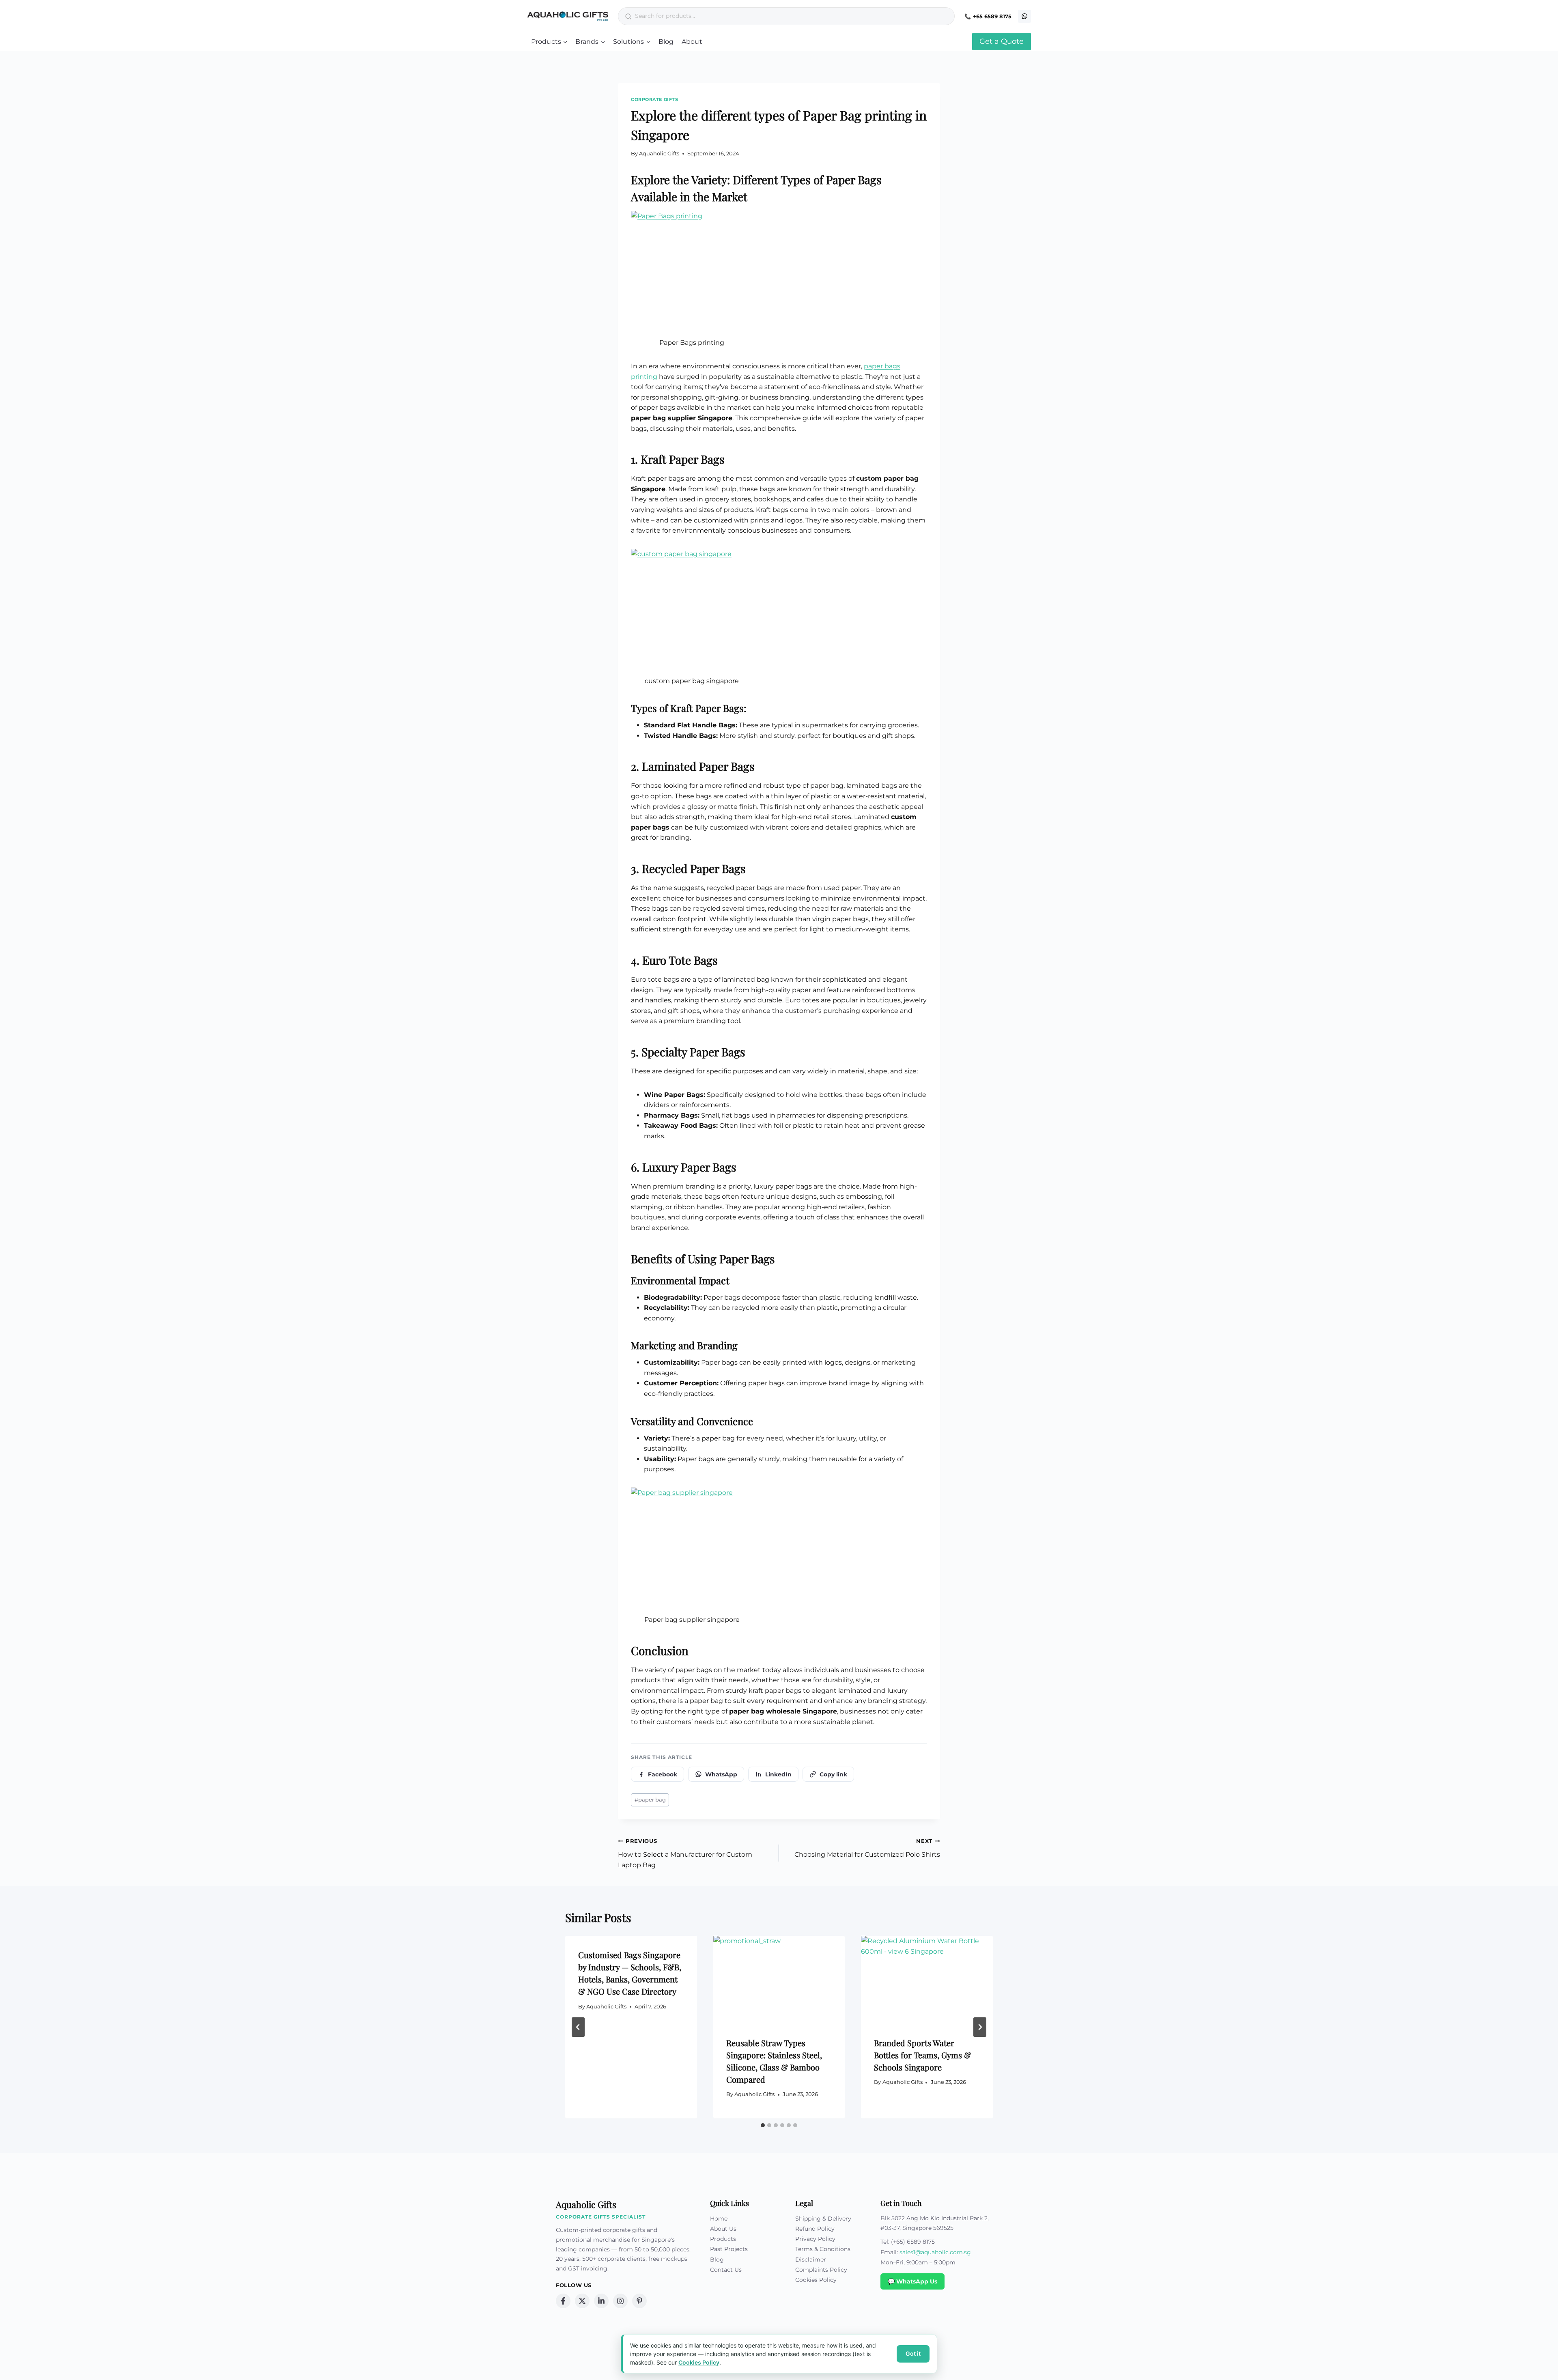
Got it (913, 2353)
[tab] (763, 2125)
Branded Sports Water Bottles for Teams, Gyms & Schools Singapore (922, 2055)
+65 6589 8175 (992, 16)
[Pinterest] (639, 2301)
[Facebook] (563, 2301)
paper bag (650, 1800)
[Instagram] (620, 2301)
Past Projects (729, 2249)
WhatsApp (721, 1774)
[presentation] (779, 1980)
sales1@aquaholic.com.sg (935, 2252)
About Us (723, 2229)
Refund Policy (815, 2229)
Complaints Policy (821, 2270)
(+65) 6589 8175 (913, 2242)
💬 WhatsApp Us (912, 2281)
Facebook (663, 1774)
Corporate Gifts (654, 99)
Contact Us (726, 2270)
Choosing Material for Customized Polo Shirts (867, 1848)
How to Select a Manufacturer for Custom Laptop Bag (685, 1853)
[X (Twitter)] (582, 2301)
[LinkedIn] (601, 2301)
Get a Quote (1002, 41)
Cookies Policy (816, 2280)
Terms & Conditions (823, 2249)
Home (719, 2219)
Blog (666, 42)
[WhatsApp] (1024, 16)
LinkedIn (778, 1774)
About (692, 42)
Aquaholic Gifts (659, 154)
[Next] (980, 2027)
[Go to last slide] (578, 2027)
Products (723, 2239)
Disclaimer (811, 2260)
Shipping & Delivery (823, 2219)
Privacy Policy (815, 2239)
